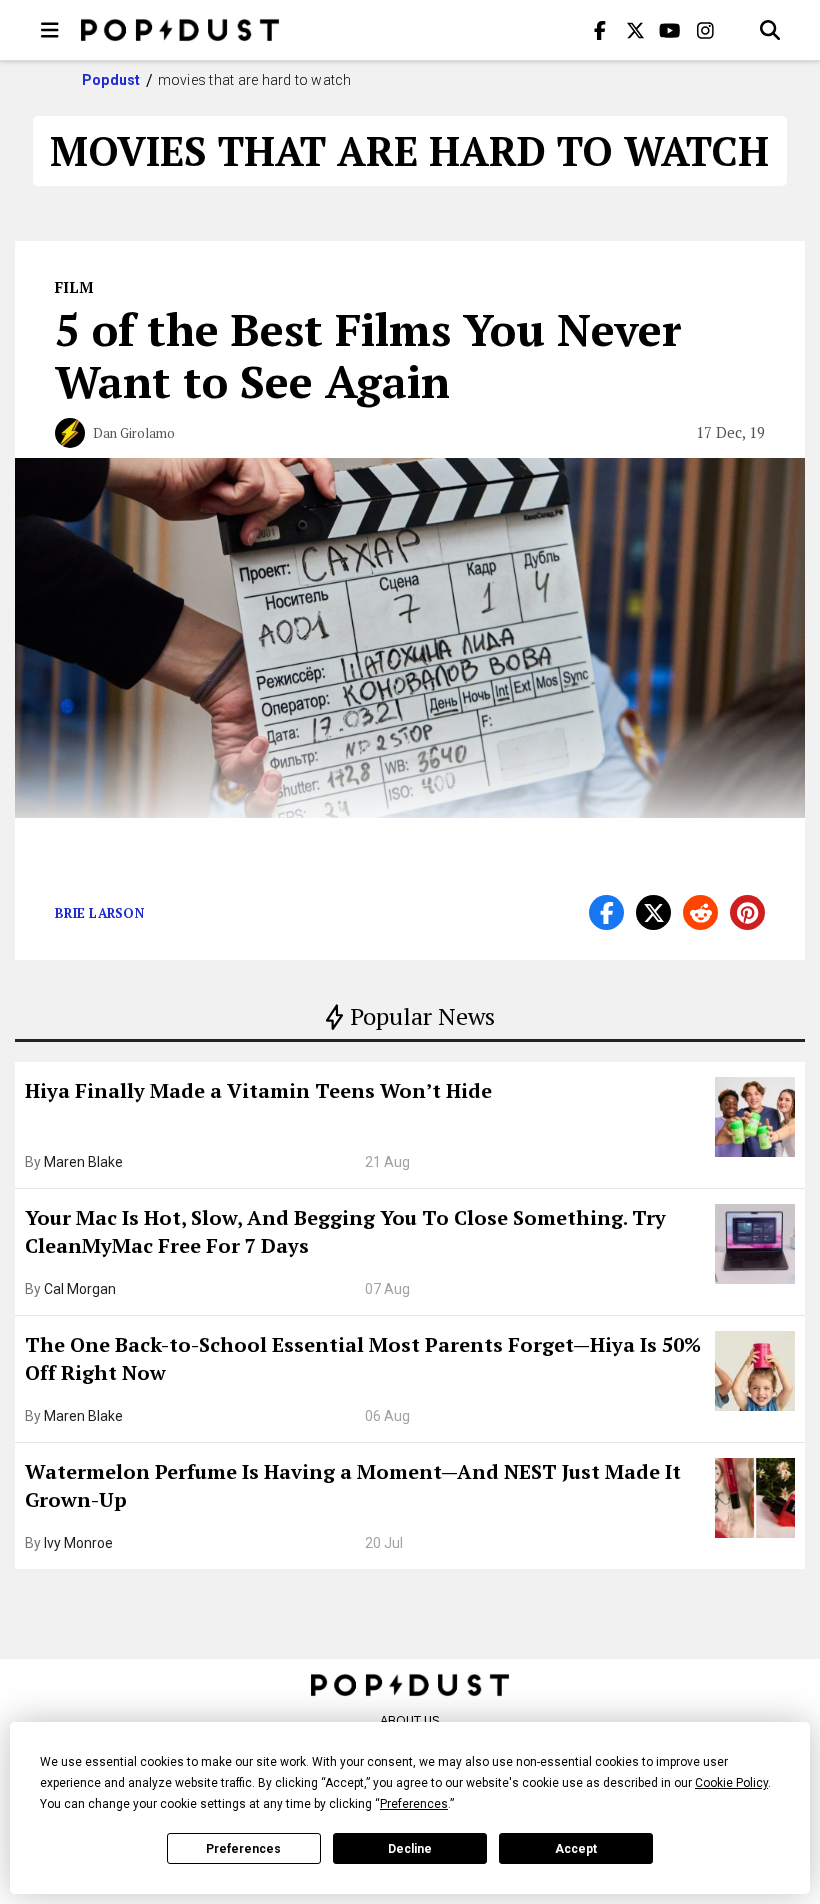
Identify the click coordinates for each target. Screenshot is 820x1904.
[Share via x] (653, 912)
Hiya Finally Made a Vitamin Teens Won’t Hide (258, 1090)
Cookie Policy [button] (731, 1783)
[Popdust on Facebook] (600, 30)
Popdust (111, 80)
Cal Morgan (80, 1289)
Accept (576, 1849)
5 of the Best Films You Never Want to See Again (368, 355)
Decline (410, 1849)
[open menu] (50, 30)
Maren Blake (83, 1162)
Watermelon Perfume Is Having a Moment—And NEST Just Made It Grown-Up (353, 1485)
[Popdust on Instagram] (705, 30)
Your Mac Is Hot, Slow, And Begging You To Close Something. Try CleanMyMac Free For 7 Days (345, 1231)
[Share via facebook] (606, 912)
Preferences (243, 1849)
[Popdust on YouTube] (670, 30)
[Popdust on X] (635, 30)
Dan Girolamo (134, 433)
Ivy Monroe (78, 1543)
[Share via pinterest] (747, 912)
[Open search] (770, 30)
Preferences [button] (414, 1804)
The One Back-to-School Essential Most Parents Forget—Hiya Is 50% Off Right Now (363, 1358)
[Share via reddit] (700, 912)
